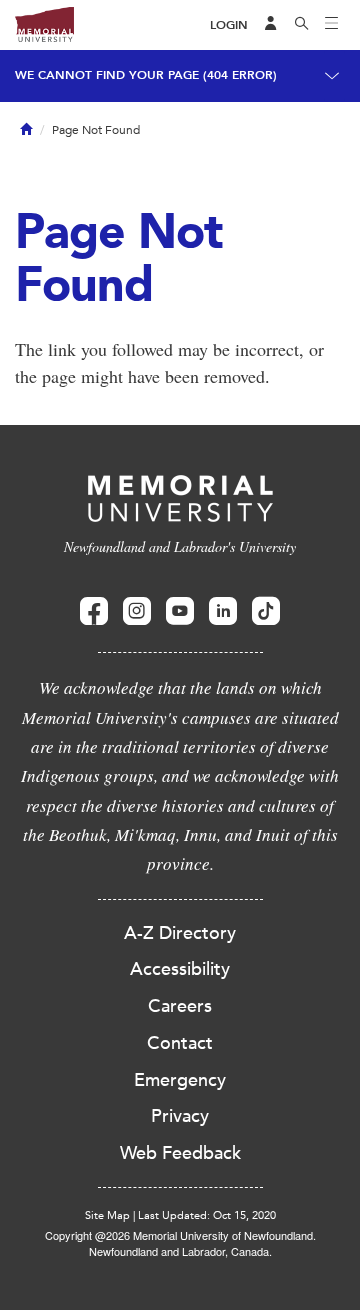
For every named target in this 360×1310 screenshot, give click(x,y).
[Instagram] (137, 611)
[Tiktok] (266, 611)
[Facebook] (94, 611)
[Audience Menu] (271, 25)
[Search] (302, 25)
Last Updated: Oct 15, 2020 (207, 1215)
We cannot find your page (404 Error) (146, 75)
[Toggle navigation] (332, 25)
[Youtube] (180, 611)
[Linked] (223, 611)
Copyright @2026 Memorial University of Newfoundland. (180, 1235)
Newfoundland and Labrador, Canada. (180, 1251)
